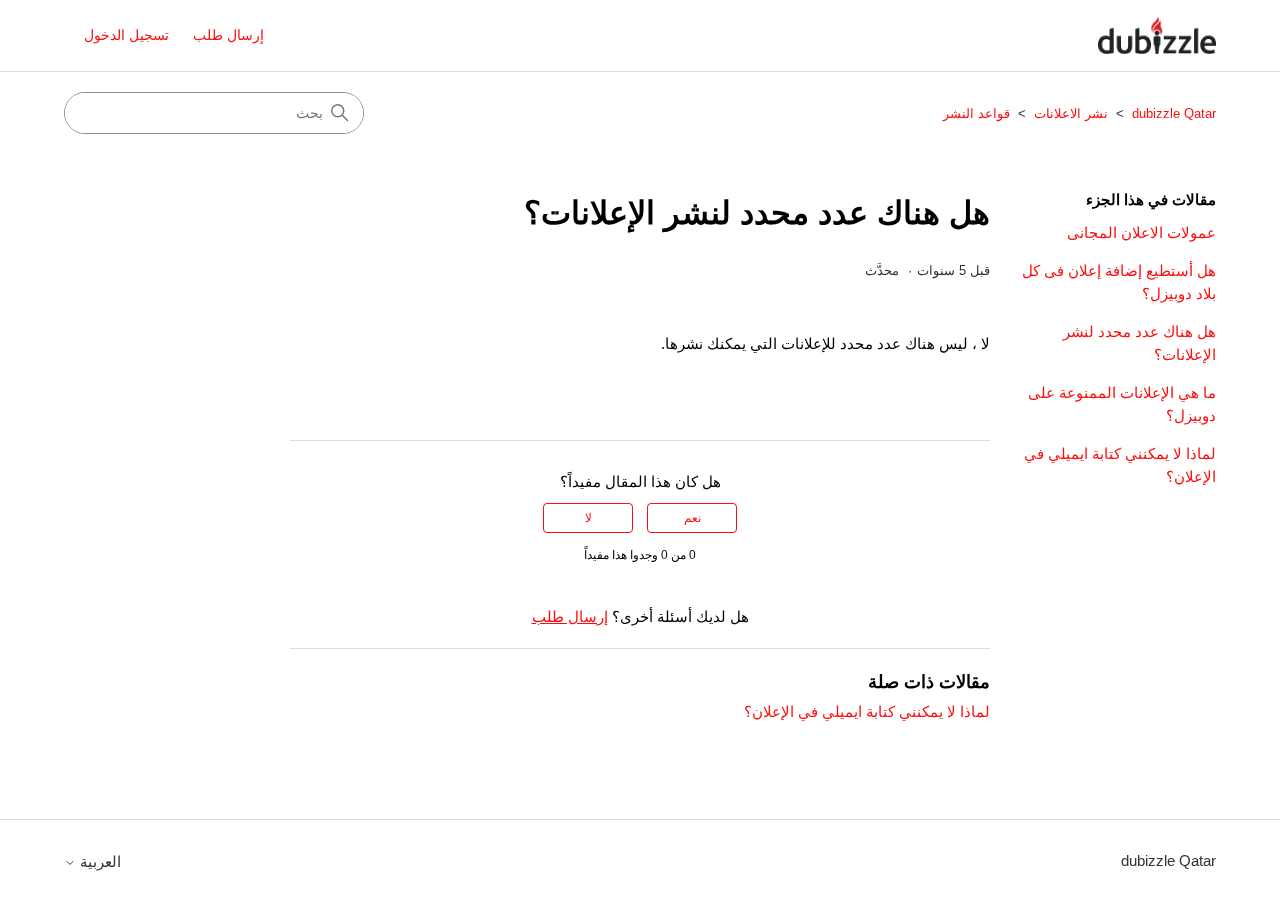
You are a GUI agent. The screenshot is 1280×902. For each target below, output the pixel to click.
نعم (692, 518)
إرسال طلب (228, 35)
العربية (98, 861)
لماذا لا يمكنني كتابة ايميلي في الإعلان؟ (1120, 465)
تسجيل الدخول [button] (126, 35)
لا (588, 518)
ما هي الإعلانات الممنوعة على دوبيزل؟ (1122, 404)
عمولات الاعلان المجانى (1141, 232)
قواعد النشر (976, 113)
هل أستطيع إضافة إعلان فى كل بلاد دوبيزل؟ (1119, 282)
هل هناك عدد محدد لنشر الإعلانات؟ (1139, 343)
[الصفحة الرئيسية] (1157, 35)
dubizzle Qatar (1172, 113)
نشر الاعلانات (1071, 113)
